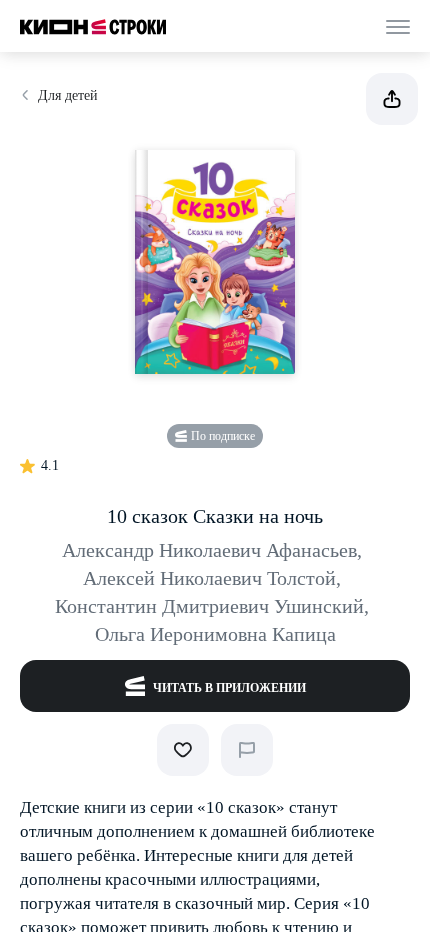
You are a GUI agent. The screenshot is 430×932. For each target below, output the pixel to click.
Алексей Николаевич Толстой (212, 578)
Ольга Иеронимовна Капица (215, 634)
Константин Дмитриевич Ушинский (212, 606)
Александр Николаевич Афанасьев (212, 550)
